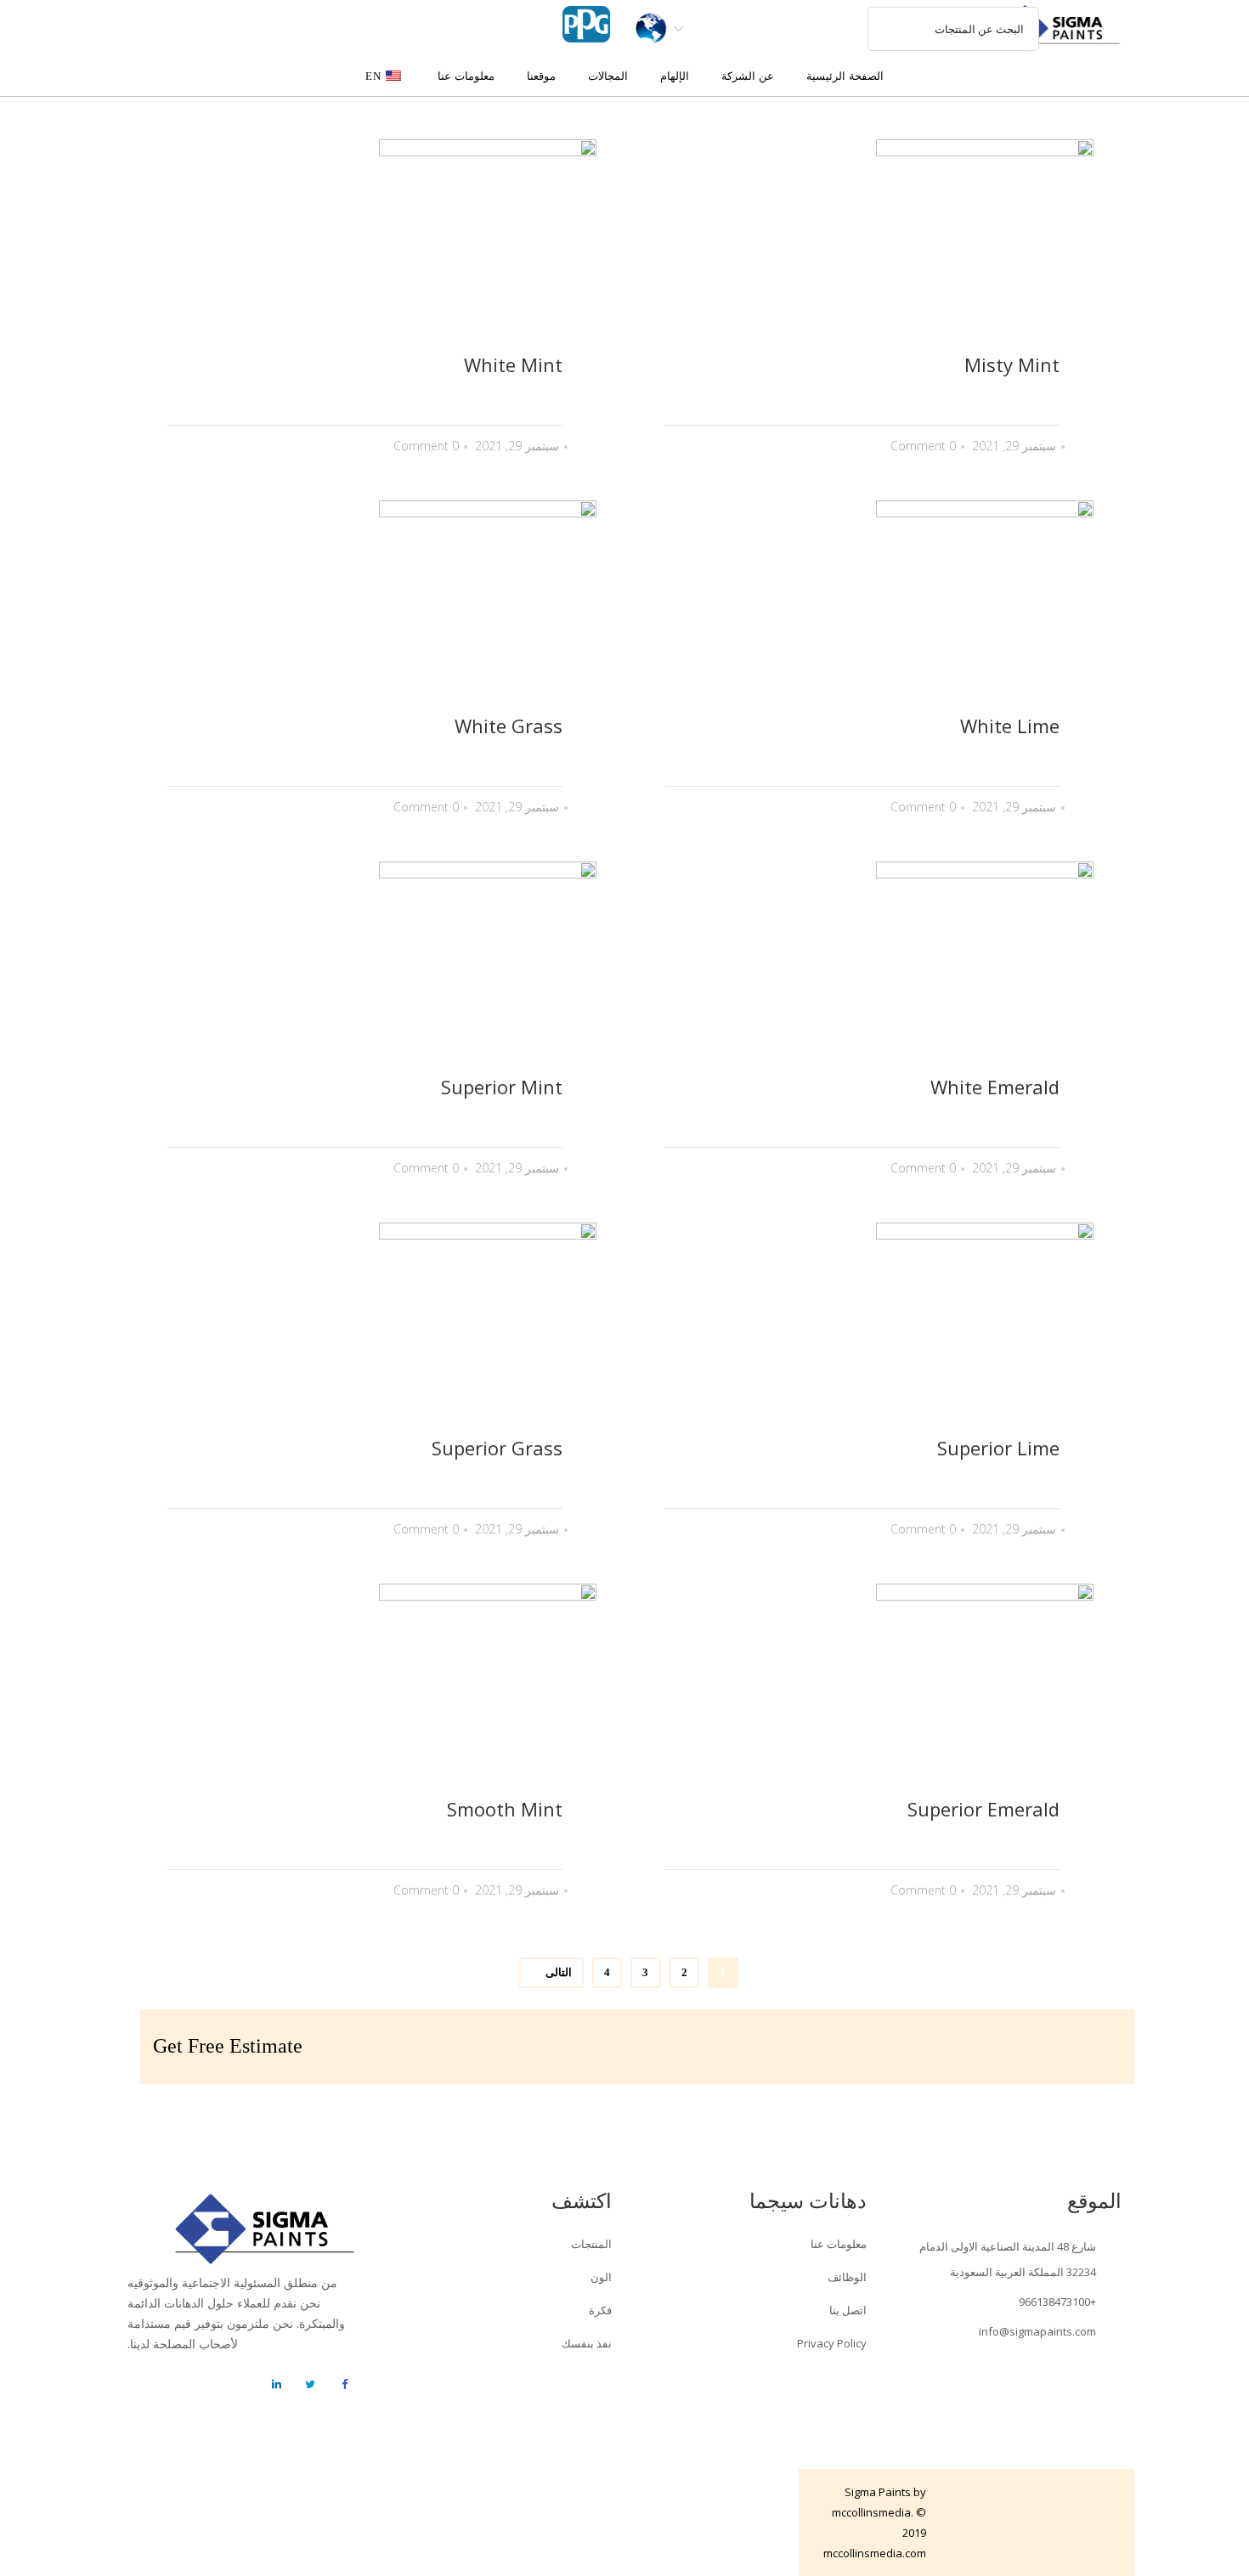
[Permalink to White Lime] (863, 609)
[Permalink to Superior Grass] (366, 1331)
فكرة (600, 2310)
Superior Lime (998, 1448)
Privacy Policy (832, 2343)
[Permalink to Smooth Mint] (366, 1692)
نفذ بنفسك (587, 2343)
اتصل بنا (848, 2310)
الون (601, 2277)
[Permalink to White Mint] (366, 248)
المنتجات (591, 2244)
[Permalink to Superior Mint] (366, 970)
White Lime (1010, 726)
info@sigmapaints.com (1037, 2331)
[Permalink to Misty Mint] (863, 248)
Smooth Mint (505, 1809)
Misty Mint (1012, 364)
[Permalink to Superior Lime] (863, 1331)
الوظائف (847, 2277)
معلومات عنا (839, 2244)
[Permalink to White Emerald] (863, 970)
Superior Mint (502, 1087)
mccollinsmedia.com (875, 2553)
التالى (559, 1972)
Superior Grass (497, 1448)
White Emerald (995, 1087)
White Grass (509, 726)
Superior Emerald (983, 1809)
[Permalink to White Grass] (366, 609)
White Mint (513, 364)
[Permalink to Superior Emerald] (863, 1692)
